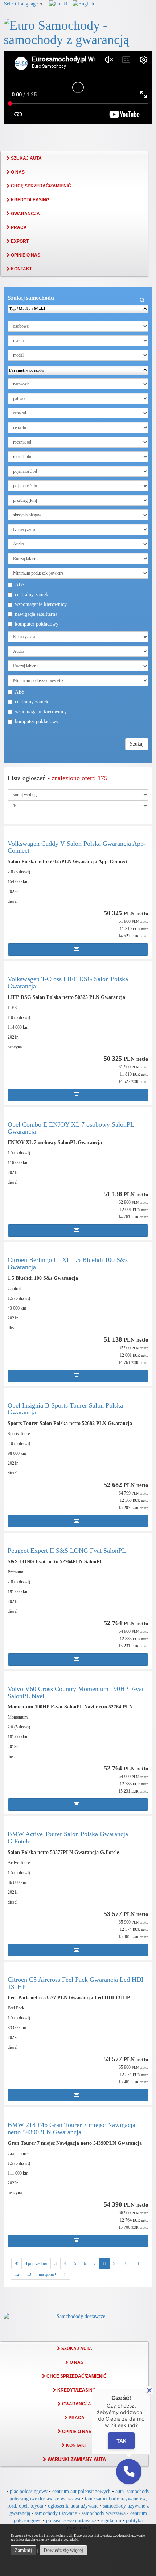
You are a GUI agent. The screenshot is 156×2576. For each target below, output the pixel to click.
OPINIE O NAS (25, 255)
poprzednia (37, 2263)
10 (125, 2263)
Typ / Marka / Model (27, 309)
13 (29, 2274)
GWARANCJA (25, 214)
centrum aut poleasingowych (81, 2491)
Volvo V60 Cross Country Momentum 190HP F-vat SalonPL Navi (76, 1692)
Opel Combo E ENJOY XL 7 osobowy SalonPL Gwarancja (71, 1128)
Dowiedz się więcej (63, 2550)
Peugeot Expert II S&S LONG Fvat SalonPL (67, 1551)
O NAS (17, 172)
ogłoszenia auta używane (73, 2506)
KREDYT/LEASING (30, 200)
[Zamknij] (149, 2390)
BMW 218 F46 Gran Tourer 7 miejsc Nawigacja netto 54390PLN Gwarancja (71, 2128)
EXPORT (19, 241)
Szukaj (137, 744)
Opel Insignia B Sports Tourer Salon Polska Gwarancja (65, 1409)
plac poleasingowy (29, 2491)
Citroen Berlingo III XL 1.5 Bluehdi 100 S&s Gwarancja (68, 1263)
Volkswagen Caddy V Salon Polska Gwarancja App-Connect (77, 847)
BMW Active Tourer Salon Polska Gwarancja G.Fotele (68, 1838)
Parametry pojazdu (26, 370)
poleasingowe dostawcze (71, 2521)
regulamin (111, 2521)
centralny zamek (32, 594)
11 (137, 2263)
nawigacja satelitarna (36, 614)
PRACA (18, 227)
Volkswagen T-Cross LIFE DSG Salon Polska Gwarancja (68, 983)
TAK (121, 2441)
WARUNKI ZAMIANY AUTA (76, 2459)
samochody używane (56, 2513)
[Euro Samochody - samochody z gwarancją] (78, 32)
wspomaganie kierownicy (41, 604)
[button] (129, 2472)
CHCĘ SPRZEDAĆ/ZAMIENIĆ (40, 186)
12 (17, 2274)
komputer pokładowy (37, 624)
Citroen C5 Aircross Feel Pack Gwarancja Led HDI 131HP (75, 1983)
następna (47, 2274)
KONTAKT (21, 269)
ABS (20, 585)
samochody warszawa (104, 2513)
